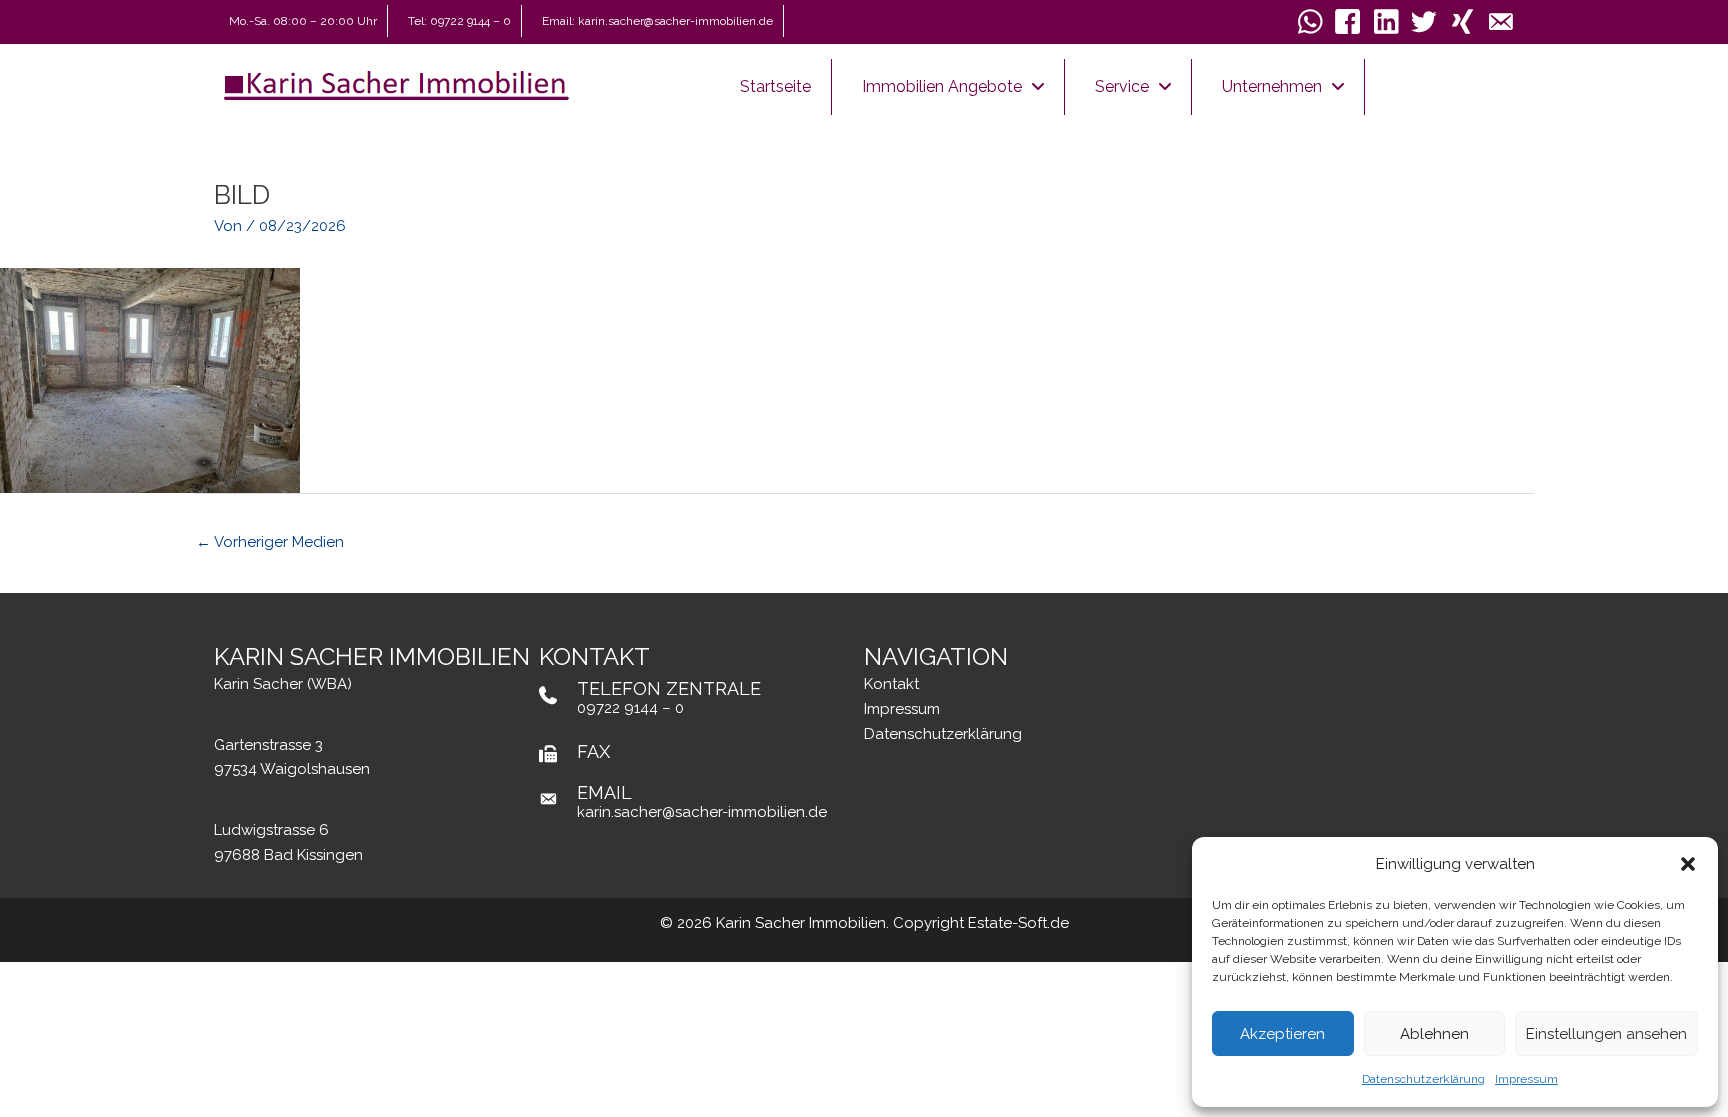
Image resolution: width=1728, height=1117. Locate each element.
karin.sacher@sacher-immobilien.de (702, 812)
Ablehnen (1434, 1034)
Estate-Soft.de (1018, 923)
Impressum (1526, 1079)
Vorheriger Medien (270, 542)
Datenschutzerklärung (1423, 1079)
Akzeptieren (1282, 1034)
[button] (1688, 864)
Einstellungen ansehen (1606, 1034)
